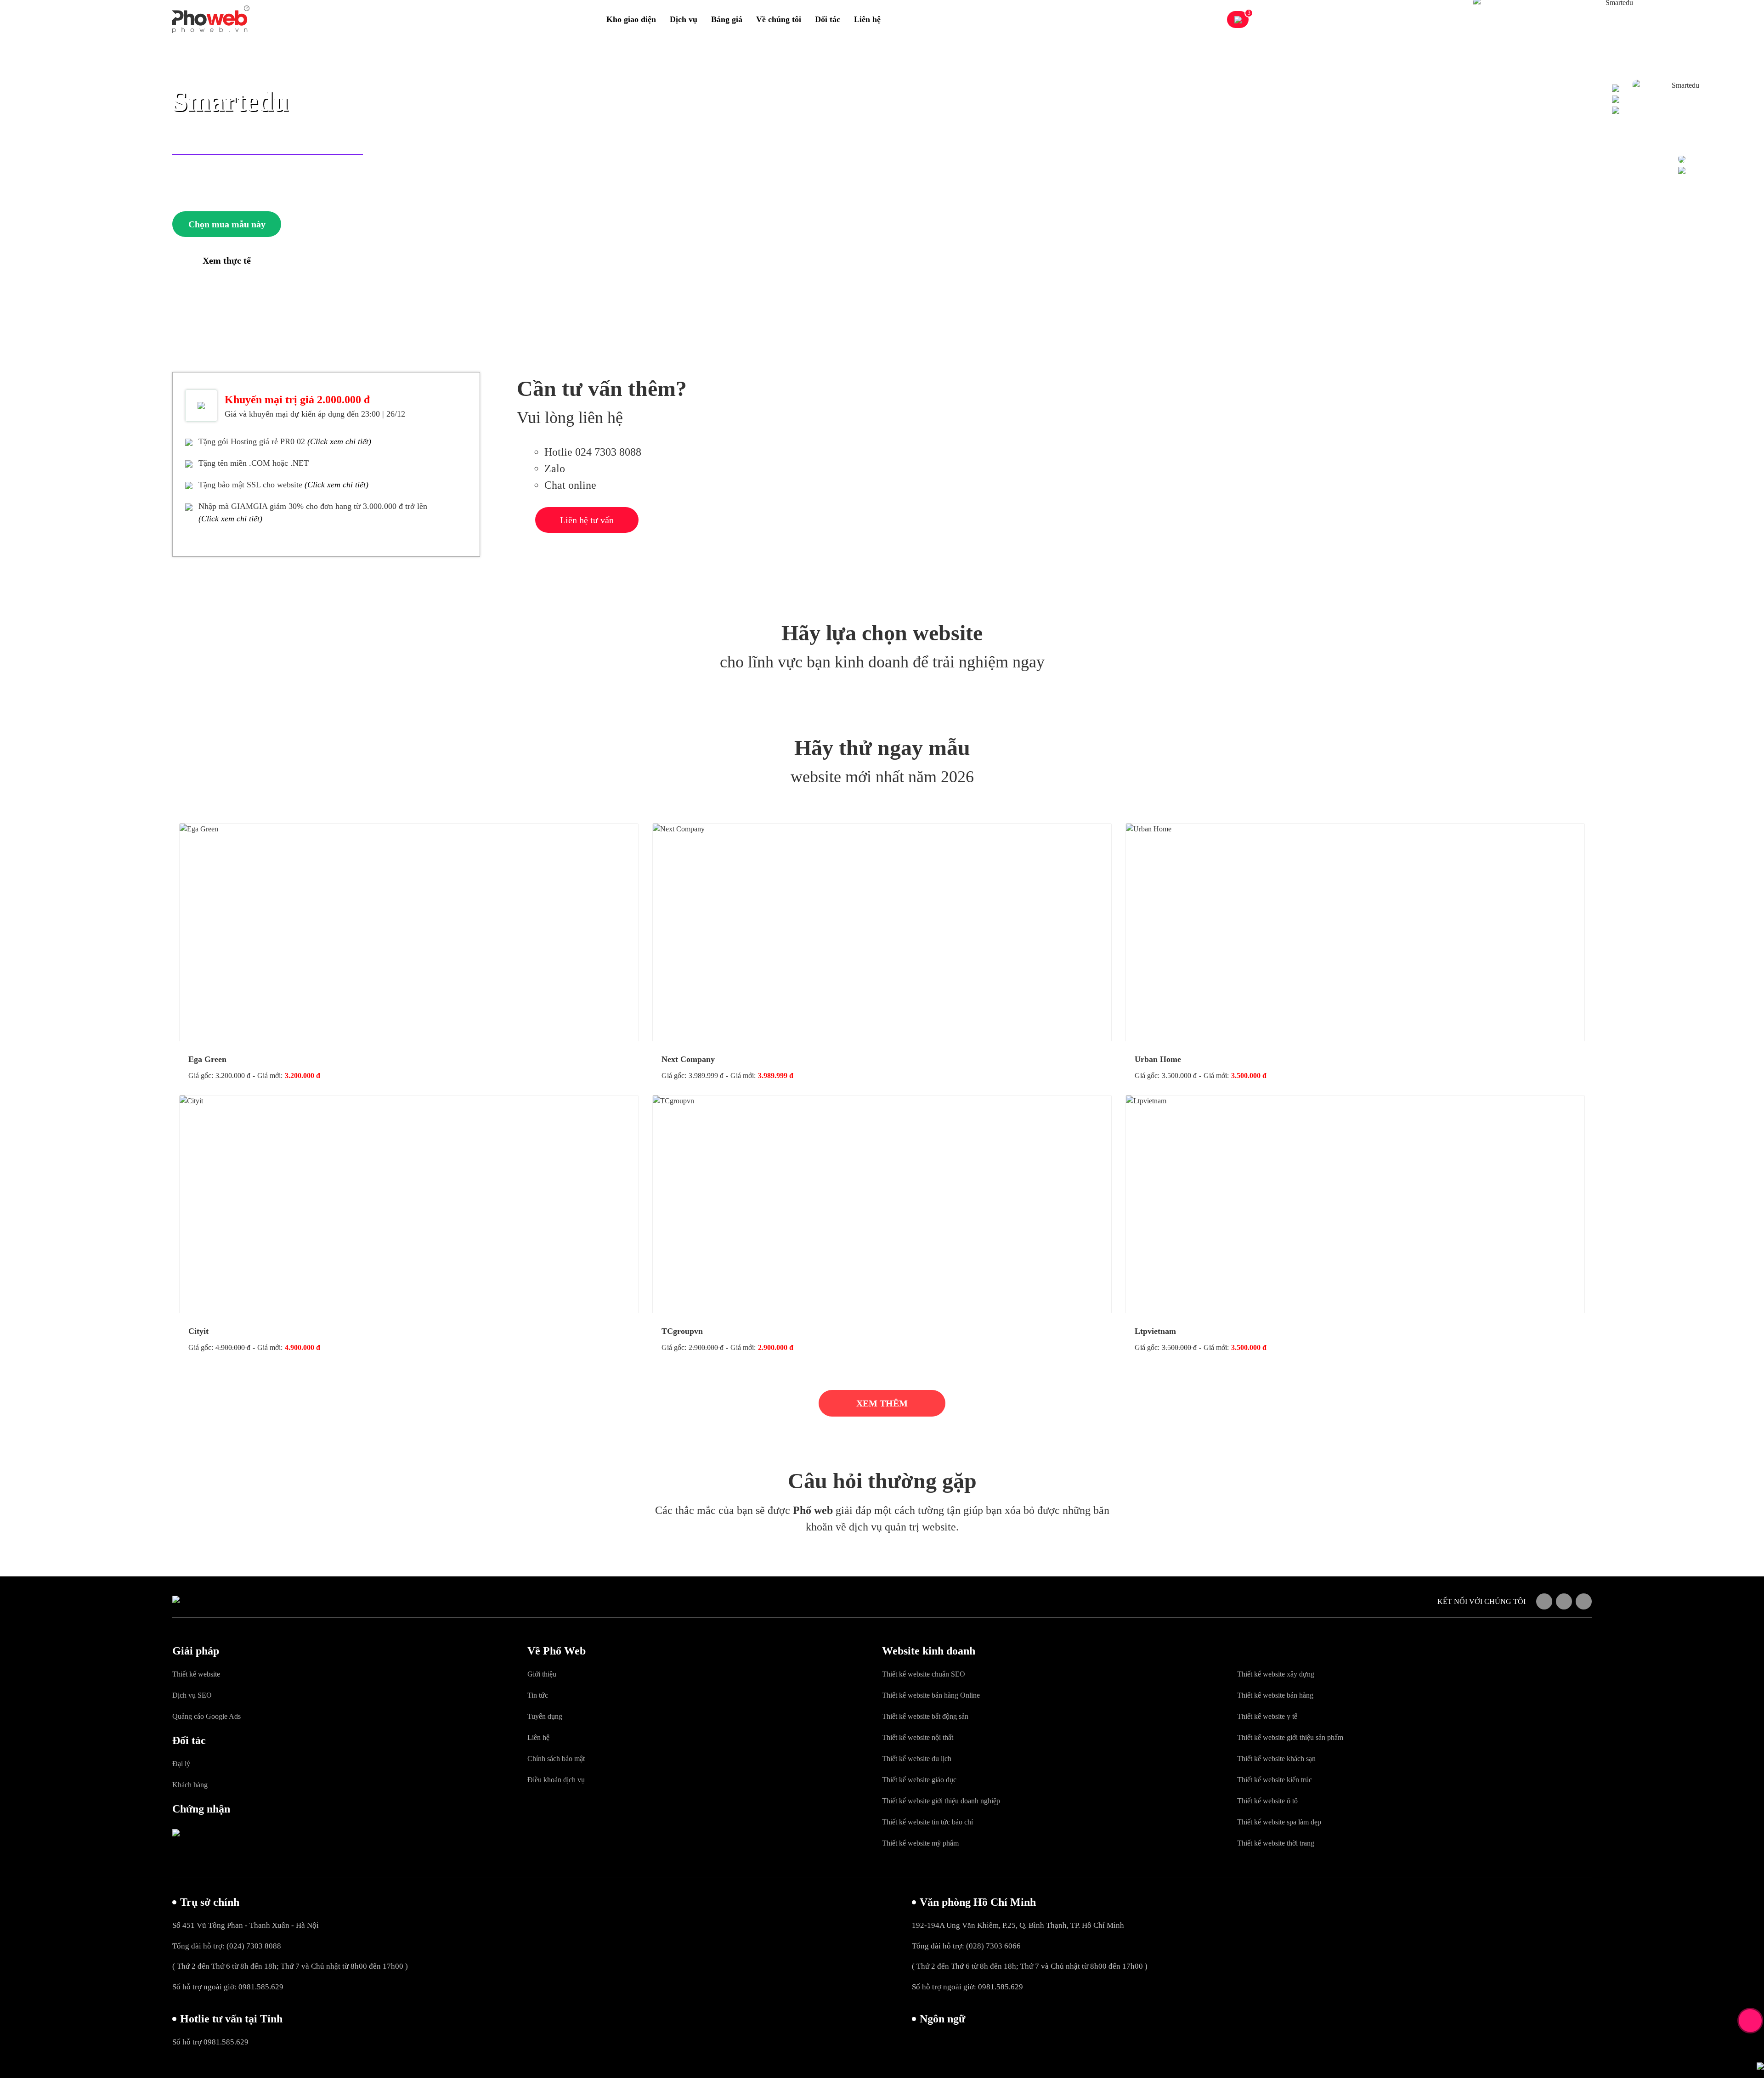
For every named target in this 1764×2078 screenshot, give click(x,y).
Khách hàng (190, 1785)
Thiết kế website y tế (1267, 1716)
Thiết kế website (196, 1674)
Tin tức (538, 1695)
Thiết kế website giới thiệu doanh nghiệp (941, 1801)
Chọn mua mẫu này (227, 224)
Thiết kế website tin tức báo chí (927, 1822)
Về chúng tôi (779, 19)
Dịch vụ (684, 19)
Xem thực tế (227, 260)
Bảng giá (727, 19)
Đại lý (181, 1764)
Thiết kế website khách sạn (1276, 1759)
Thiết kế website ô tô (1267, 1801)
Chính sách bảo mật (556, 1759)
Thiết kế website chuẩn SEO (924, 1674)
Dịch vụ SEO (192, 1695)
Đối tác (828, 19)
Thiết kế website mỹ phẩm (920, 1843)
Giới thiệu (542, 1674)
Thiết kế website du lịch (917, 1759)
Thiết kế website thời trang (1276, 1843)
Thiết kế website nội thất (918, 1737)
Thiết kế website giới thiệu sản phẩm (1290, 1737)
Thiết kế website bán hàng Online (931, 1695)
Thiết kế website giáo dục (919, 1780)
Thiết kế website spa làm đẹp (1279, 1822)
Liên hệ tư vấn (587, 520)
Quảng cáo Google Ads (206, 1716)
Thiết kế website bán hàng (1275, 1695)
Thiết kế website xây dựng (1276, 1674)
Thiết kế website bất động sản (925, 1716)
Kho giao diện (631, 19)
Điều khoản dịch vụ (556, 1780)
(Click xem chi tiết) (339, 441)
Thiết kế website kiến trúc (1275, 1780)
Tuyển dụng (545, 1716)
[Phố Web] (211, 19)
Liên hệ (867, 19)
